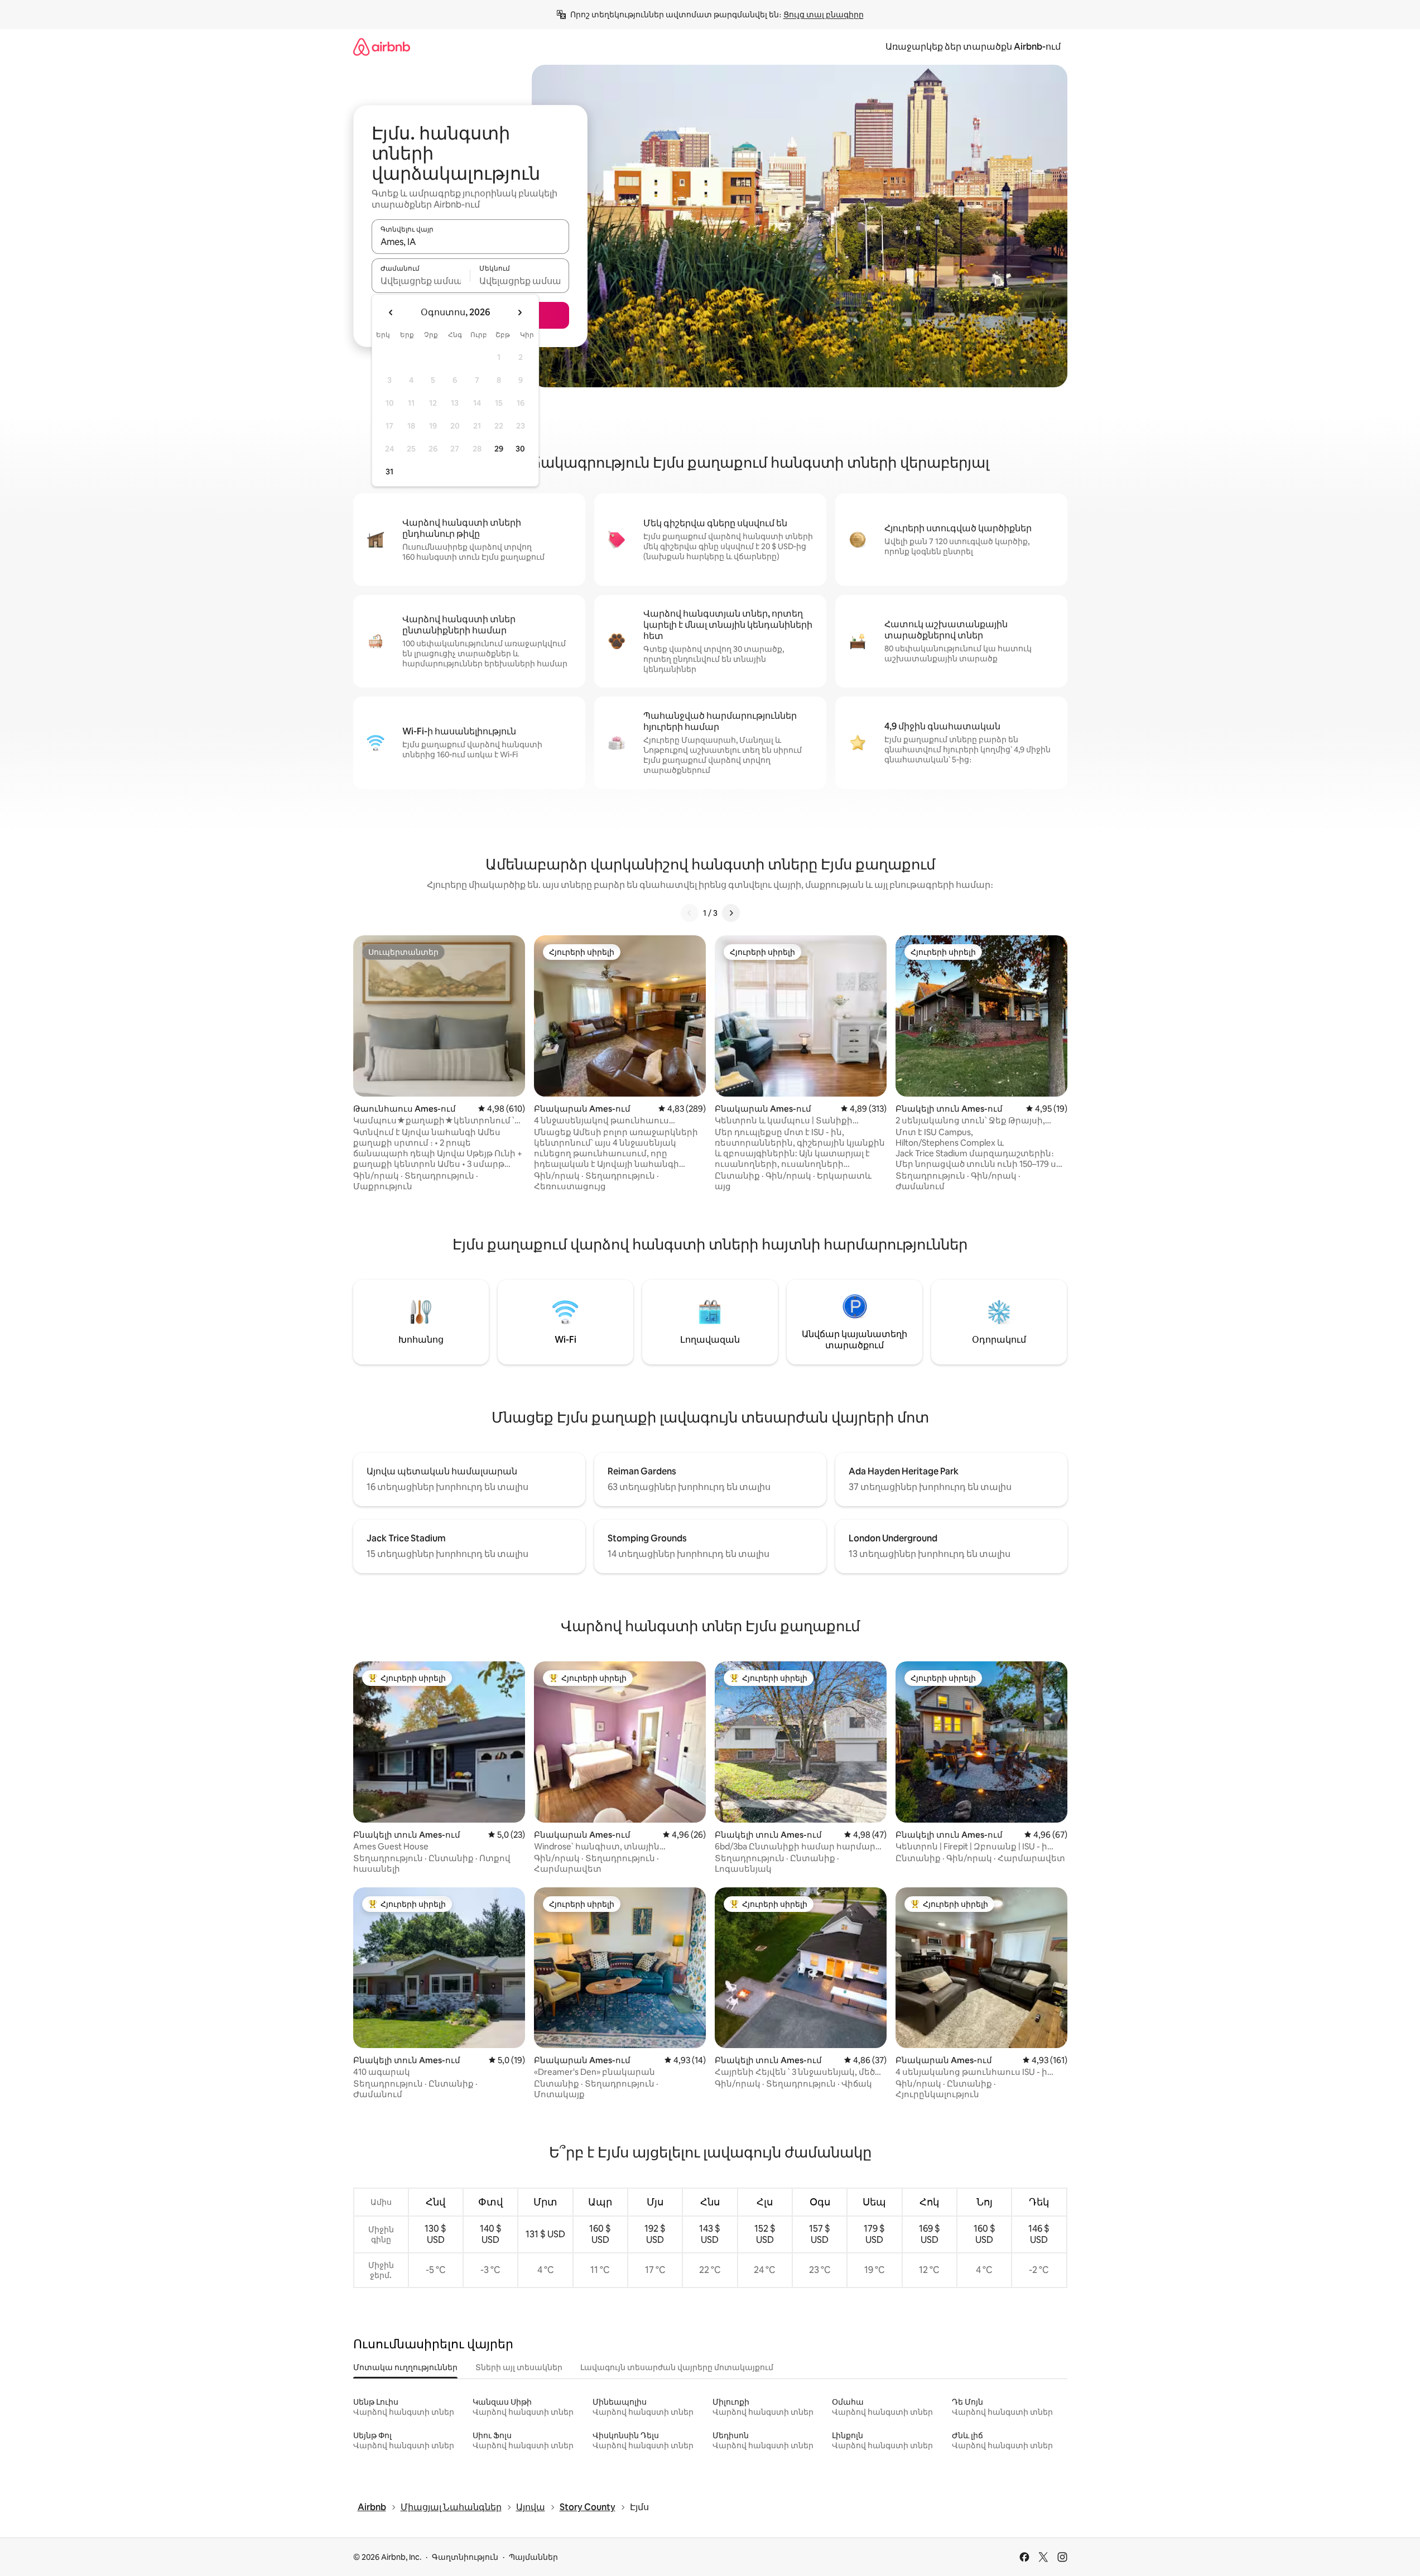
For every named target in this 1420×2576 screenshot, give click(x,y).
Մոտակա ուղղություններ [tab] (405, 2367)
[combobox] (470, 242)
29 (499, 449)
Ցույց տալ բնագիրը (824, 15)
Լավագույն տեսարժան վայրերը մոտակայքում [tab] (677, 2367)
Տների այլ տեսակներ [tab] (519, 2367)
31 (389, 472)
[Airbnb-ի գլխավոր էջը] (382, 47)
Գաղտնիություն (465, 2557)
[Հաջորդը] (731, 913)
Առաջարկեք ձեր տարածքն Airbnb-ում (973, 47)
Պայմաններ (533, 2557)
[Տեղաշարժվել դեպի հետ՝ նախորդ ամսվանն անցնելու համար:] (391, 313)
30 (520, 449)
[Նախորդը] (690, 913)
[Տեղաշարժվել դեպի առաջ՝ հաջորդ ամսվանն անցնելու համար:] (519, 313)
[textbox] (421, 281)
